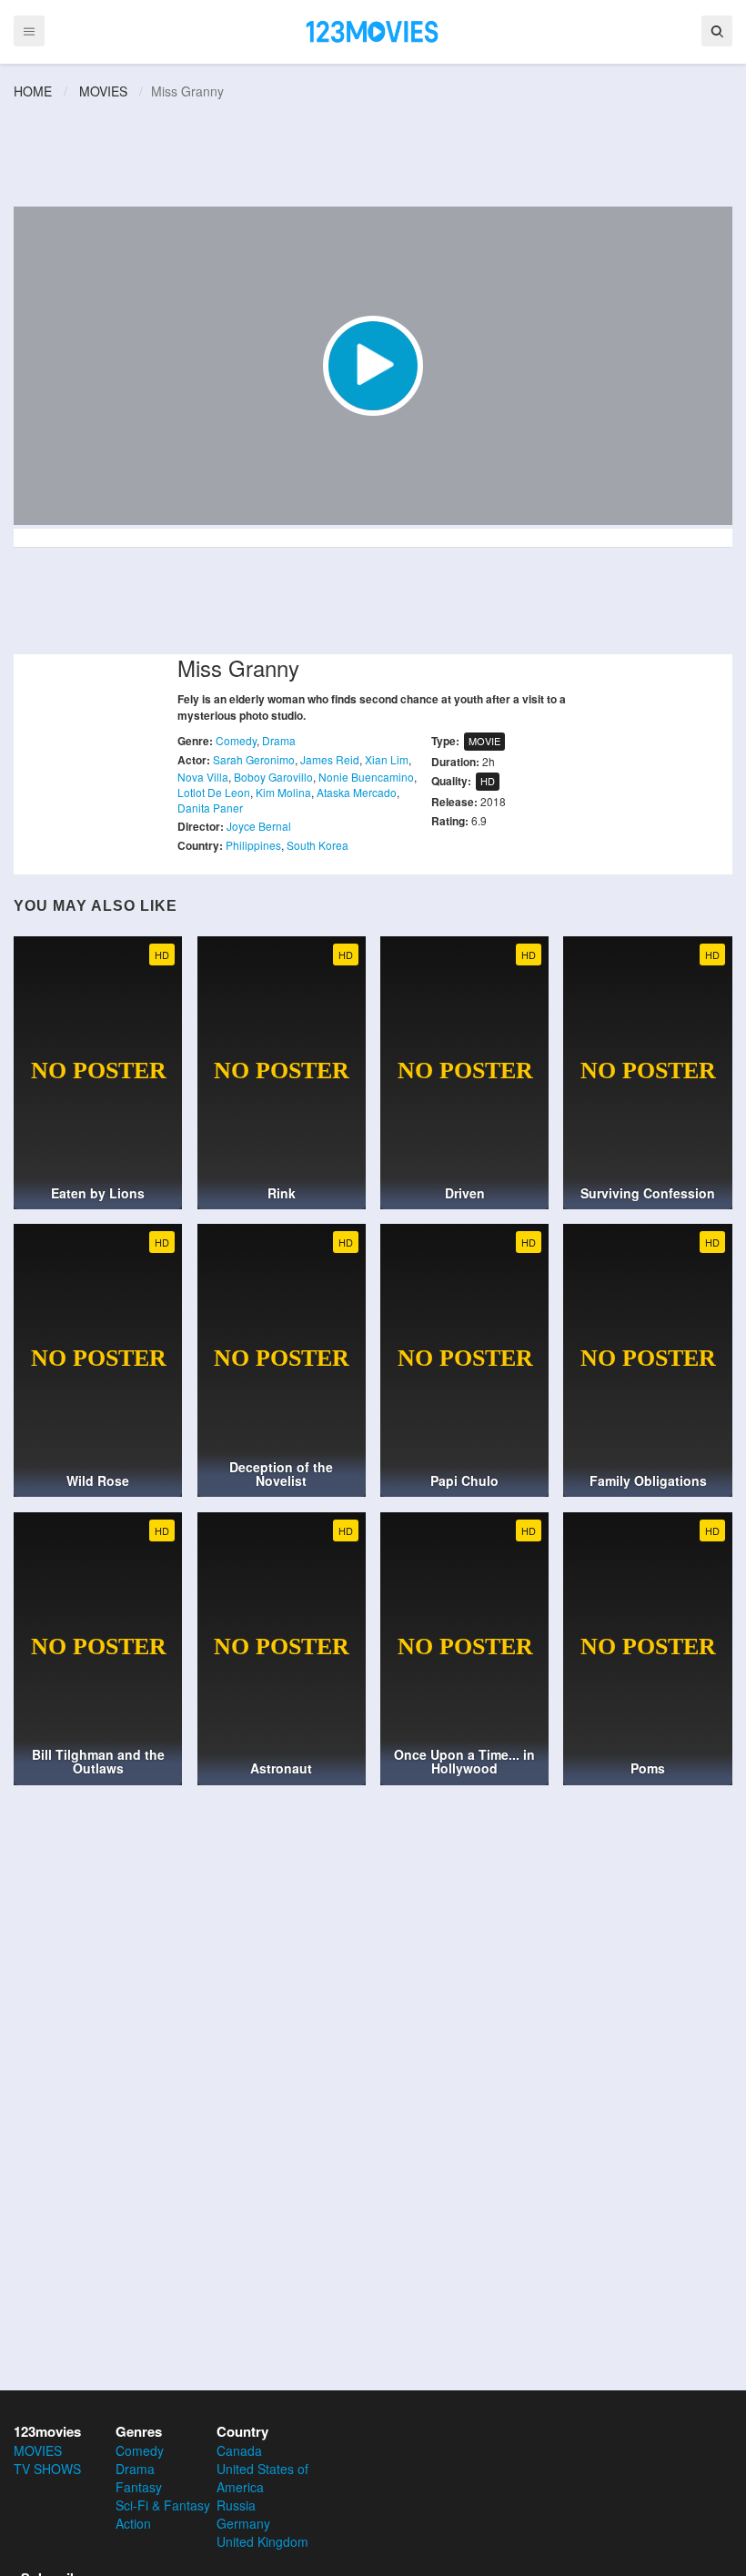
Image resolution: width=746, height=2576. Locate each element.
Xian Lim (387, 759)
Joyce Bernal (259, 826)
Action (133, 2523)
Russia (236, 2505)
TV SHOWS (47, 2469)
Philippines (253, 845)
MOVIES (103, 91)
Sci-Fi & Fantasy (163, 2505)
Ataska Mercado (357, 792)
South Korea (318, 845)
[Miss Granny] (373, 366)
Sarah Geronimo (254, 759)
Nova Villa (203, 777)
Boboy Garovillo (273, 777)
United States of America (262, 2478)
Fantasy (139, 2487)
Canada (239, 2450)
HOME (33, 91)
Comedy (236, 740)
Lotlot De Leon (214, 792)
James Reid (330, 759)
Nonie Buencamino (366, 777)
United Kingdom (262, 2541)
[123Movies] (373, 30)
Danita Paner (210, 808)
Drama (279, 740)
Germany (243, 2523)
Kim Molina (283, 792)
